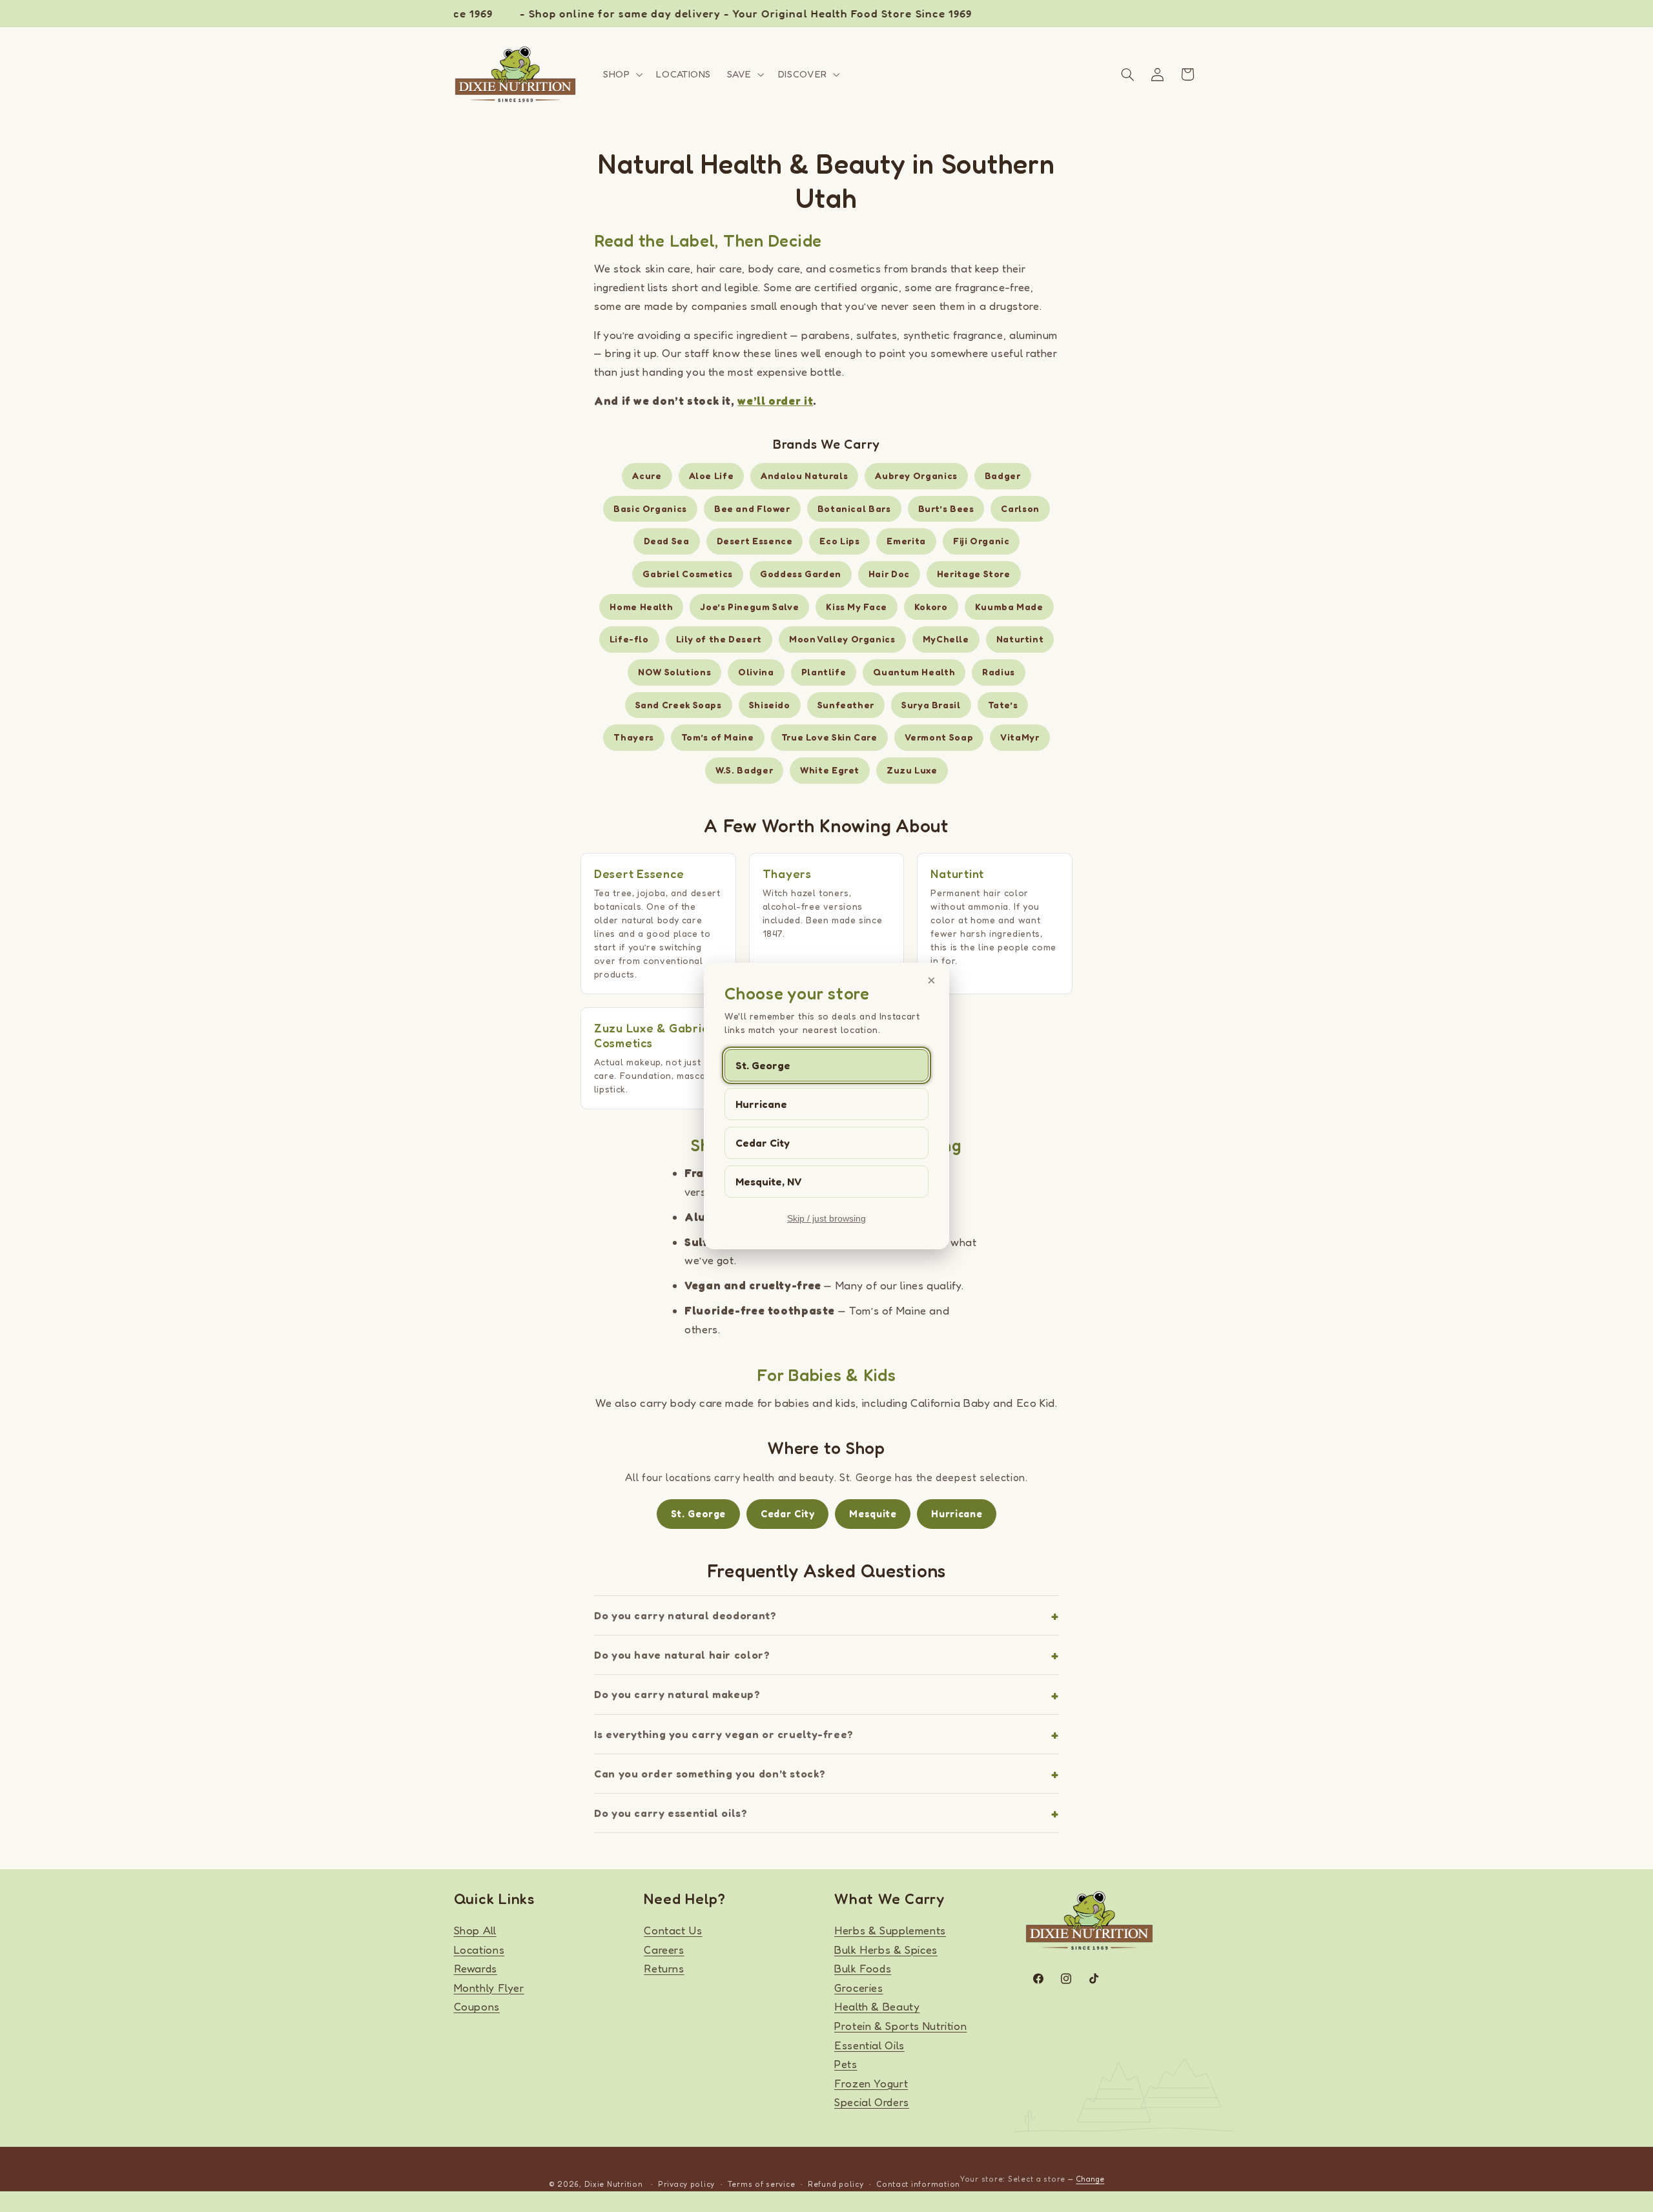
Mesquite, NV (769, 1182)
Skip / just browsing (826, 1218)
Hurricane (761, 1104)
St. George (763, 1065)
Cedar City (763, 1143)
